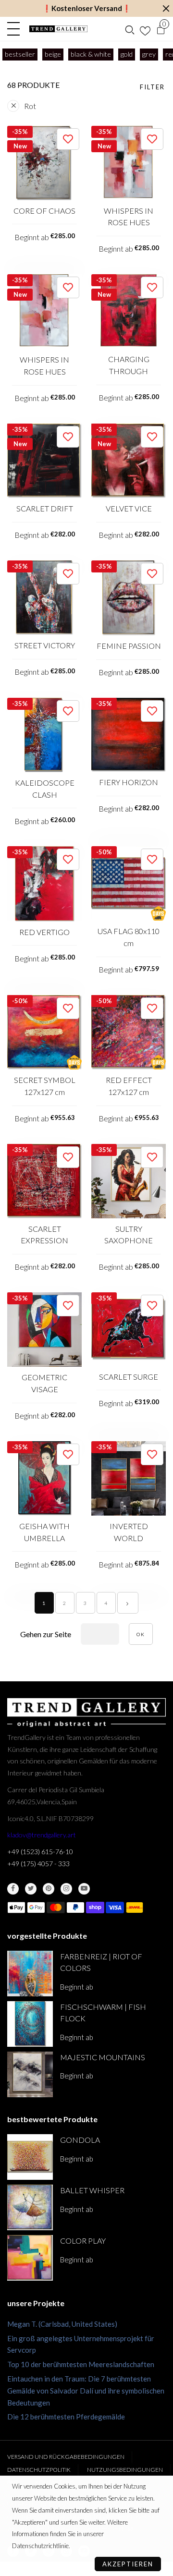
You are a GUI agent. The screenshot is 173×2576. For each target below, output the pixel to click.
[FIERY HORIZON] (129, 735)
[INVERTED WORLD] (129, 1478)
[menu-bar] (16, 29)
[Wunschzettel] (145, 29)
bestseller (20, 54)
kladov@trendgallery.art (42, 1835)
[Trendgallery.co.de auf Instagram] (66, 1889)
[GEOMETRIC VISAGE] (44, 1330)
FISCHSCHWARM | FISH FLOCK (103, 2013)
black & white (91, 54)
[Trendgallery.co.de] (58, 29)
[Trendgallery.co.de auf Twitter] (31, 1889)
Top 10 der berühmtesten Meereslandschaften (81, 2364)
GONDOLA (80, 2140)
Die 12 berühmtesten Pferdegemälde (66, 2417)
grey (149, 54)
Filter (152, 87)
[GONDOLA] (30, 2157)
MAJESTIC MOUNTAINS (103, 2057)
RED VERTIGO (44, 932)
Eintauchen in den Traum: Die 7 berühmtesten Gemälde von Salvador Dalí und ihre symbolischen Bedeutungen (86, 2391)
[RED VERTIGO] (44, 884)
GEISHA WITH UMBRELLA (44, 1532)
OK (141, 1634)
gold (127, 54)
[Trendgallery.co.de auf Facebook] (13, 1889)
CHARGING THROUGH (129, 365)
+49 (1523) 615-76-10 (40, 1852)
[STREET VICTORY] (44, 598)
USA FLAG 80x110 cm (129, 937)
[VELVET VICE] (129, 461)
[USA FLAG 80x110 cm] (129, 883)
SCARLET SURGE (129, 1377)
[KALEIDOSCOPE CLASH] (44, 735)
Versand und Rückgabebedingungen (66, 2457)
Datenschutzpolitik (39, 2470)
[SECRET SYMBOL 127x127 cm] (44, 1032)
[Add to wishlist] (68, 139)
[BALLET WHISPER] (30, 2207)
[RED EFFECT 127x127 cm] (129, 1032)
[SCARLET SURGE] (129, 1329)
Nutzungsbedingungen (125, 2470)
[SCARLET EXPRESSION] (44, 1181)
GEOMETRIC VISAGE (44, 1383)
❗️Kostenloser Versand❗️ (87, 8)
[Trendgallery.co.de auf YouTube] (84, 1889)
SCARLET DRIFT (45, 508)
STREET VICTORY (45, 645)
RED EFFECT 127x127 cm (129, 1086)
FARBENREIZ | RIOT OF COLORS (101, 1962)
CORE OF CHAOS (44, 211)
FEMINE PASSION (129, 646)
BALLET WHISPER (92, 2190)
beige (53, 54)
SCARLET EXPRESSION (44, 1235)
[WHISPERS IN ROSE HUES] (129, 163)
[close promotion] (166, 8)
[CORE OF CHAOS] (44, 163)
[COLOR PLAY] (30, 2258)
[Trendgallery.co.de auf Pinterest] (49, 1889)
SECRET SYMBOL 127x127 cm (45, 1086)
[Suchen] (130, 29)
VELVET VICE (129, 508)
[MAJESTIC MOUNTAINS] (30, 2074)
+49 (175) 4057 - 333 (38, 1864)
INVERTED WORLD (129, 1532)
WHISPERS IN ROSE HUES (129, 217)
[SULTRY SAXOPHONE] (129, 1181)
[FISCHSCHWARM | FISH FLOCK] (30, 2024)
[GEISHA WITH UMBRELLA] (44, 1478)
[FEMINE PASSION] (129, 598)
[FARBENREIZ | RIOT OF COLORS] (30, 1974)
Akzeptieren (128, 2564)
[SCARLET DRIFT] (44, 461)
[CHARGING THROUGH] (129, 311)
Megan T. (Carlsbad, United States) (62, 2324)
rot (30, 106)
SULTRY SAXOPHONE (129, 1235)
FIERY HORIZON (129, 782)
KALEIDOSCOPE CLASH (45, 789)
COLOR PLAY (83, 2241)
